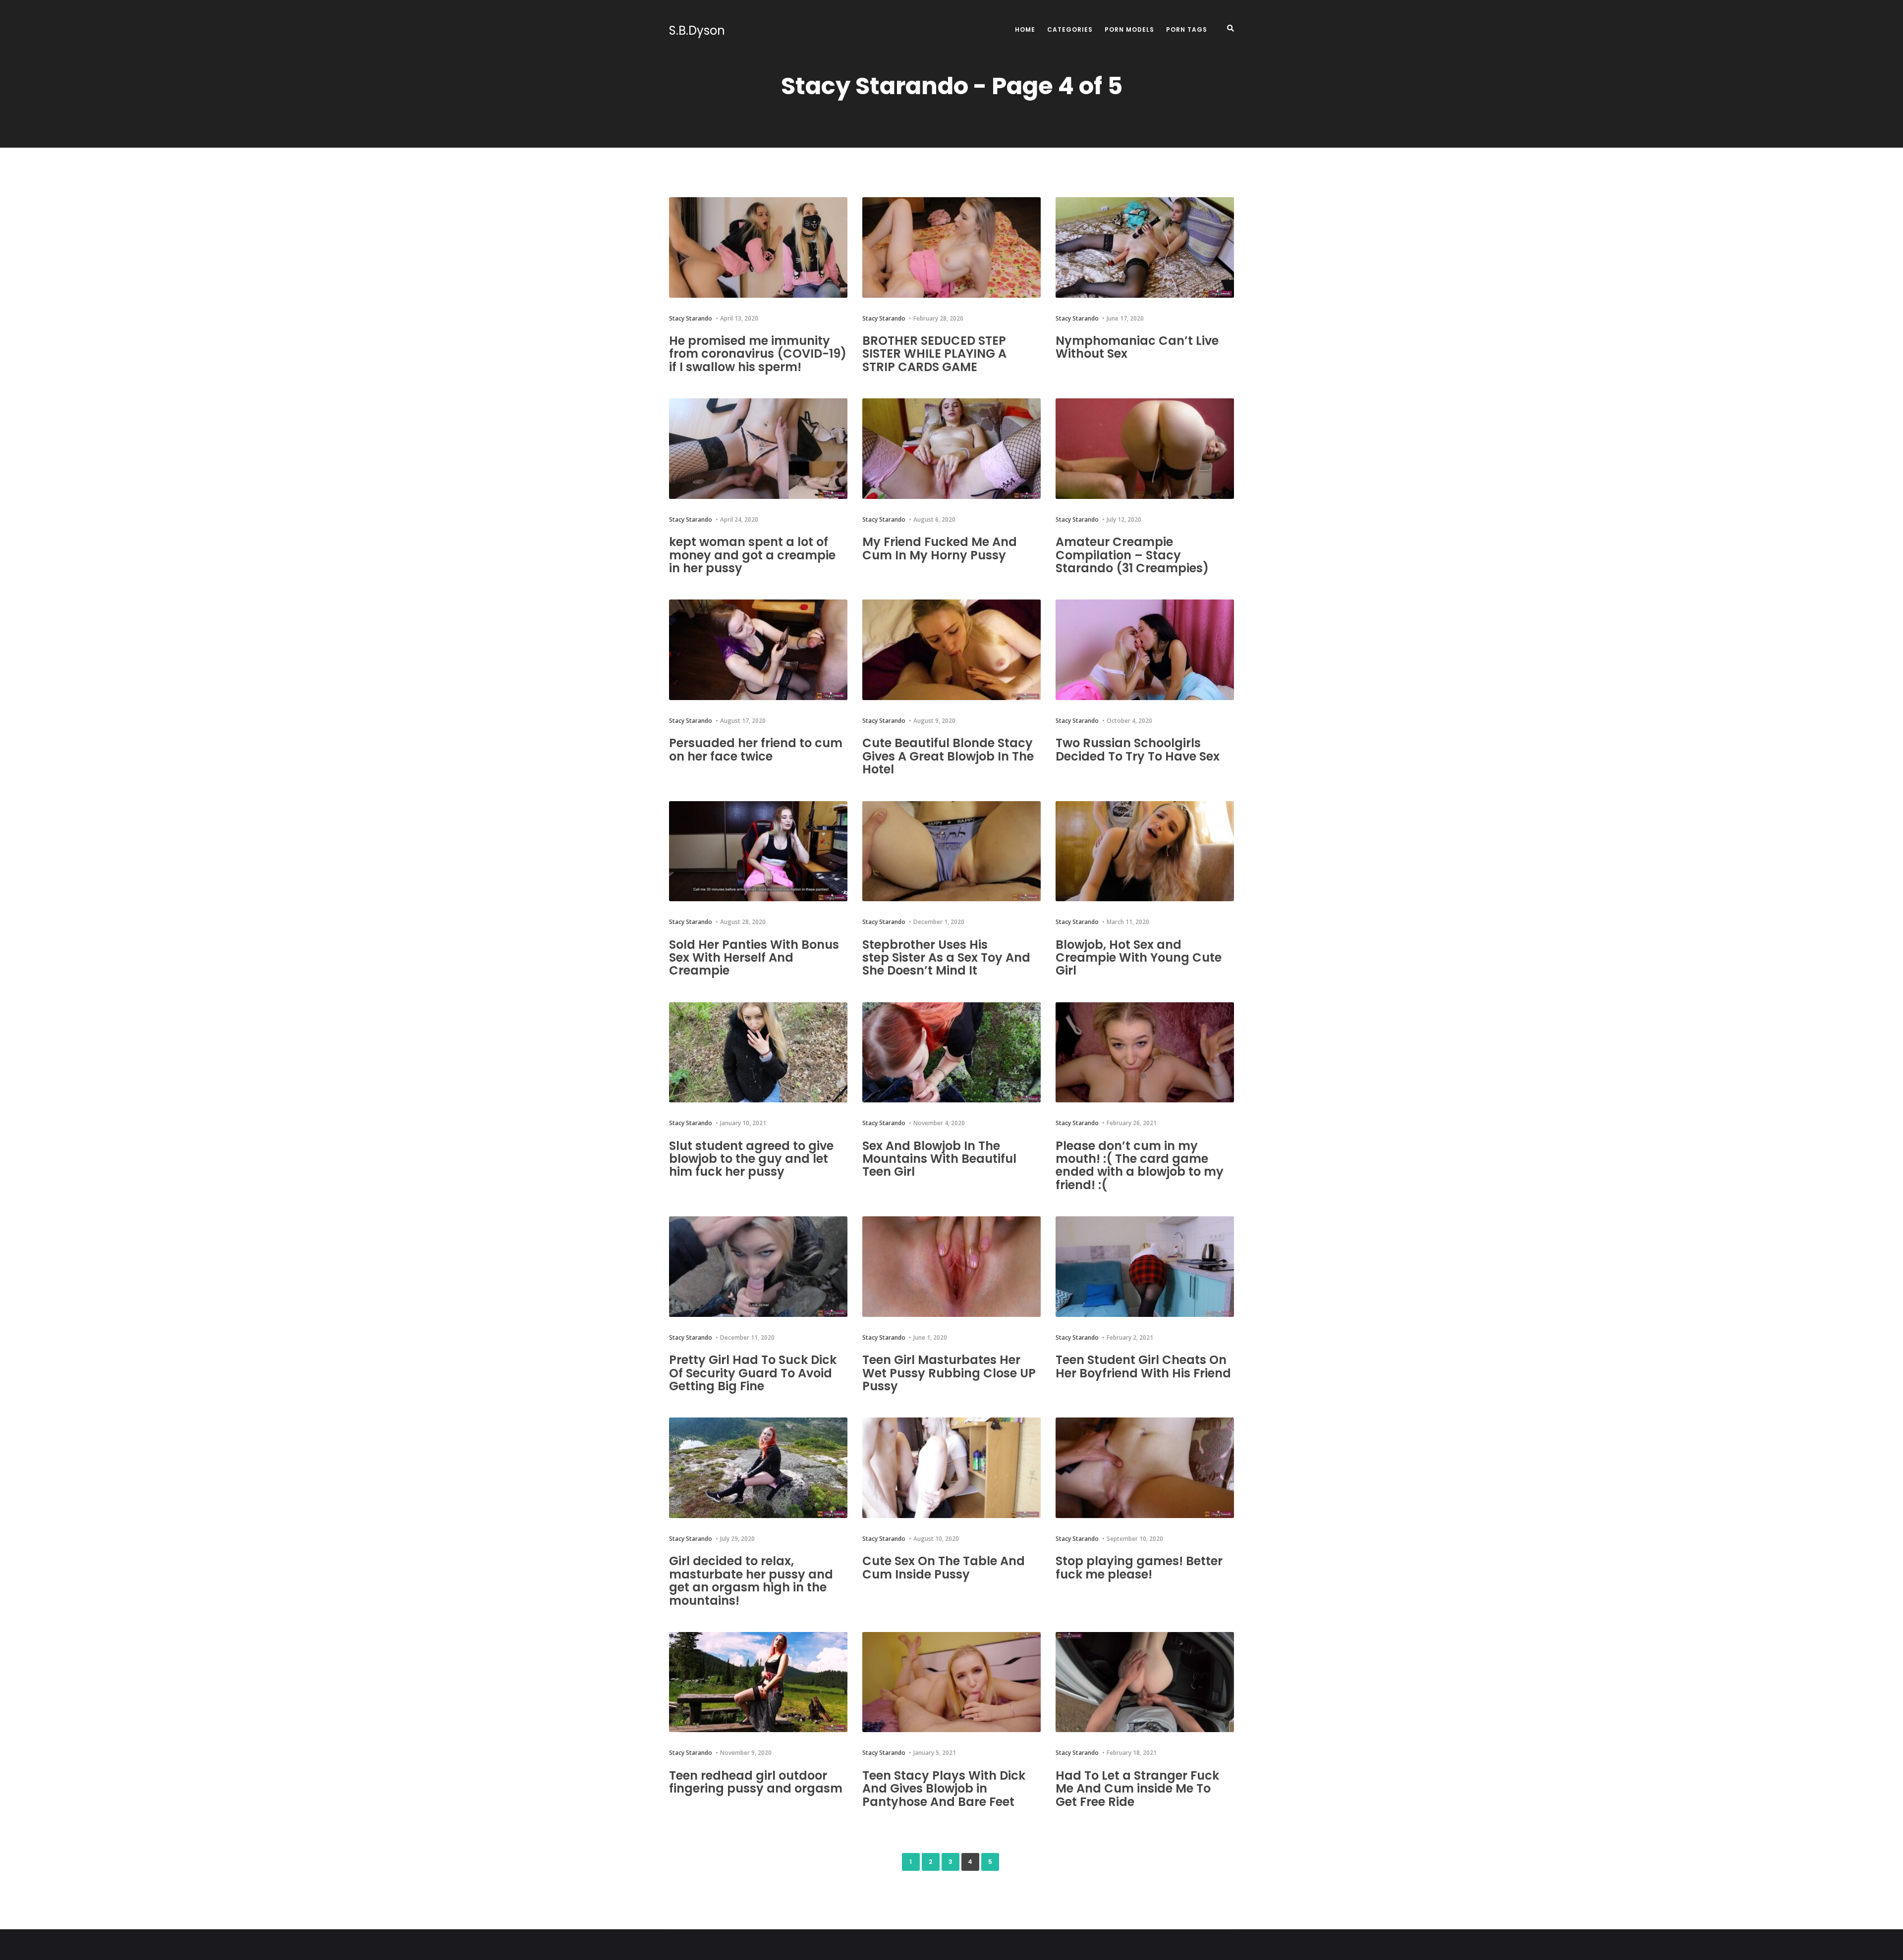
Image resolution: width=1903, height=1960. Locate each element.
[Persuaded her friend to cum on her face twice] (758, 650)
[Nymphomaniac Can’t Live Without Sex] (1145, 247)
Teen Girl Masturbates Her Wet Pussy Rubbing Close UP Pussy (949, 1373)
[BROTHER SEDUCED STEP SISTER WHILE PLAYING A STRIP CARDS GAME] (951, 247)
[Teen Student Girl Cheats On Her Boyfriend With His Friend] (1145, 1267)
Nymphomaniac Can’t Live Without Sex (1137, 347)
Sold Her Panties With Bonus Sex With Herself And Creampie (754, 958)
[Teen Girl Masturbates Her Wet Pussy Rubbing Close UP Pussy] (951, 1267)
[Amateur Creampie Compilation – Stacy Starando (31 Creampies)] (1145, 449)
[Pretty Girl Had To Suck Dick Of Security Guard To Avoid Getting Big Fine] (758, 1267)
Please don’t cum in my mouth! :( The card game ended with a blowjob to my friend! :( (1140, 1165)
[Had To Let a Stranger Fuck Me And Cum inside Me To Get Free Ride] (1145, 1682)
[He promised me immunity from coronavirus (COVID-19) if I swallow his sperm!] (758, 247)
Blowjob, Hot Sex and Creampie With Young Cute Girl (1139, 958)
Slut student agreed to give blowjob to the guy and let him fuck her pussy (751, 1159)
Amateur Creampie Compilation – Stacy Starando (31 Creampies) (1132, 555)
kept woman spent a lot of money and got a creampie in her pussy (752, 555)
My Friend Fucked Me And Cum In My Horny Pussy (940, 548)
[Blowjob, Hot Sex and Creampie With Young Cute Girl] (1145, 851)
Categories (1070, 29)
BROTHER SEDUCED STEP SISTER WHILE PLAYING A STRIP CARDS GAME (934, 354)
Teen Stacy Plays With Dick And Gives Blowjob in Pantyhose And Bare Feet (944, 1789)
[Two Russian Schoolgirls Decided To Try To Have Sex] (1145, 650)
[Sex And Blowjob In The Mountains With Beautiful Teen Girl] (951, 1053)
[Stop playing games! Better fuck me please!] (1145, 1468)
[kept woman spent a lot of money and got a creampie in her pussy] (758, 449)
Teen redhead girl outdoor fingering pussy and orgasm (756, 1782)
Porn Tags (1187, 29)
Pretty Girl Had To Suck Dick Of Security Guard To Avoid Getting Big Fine (753, 1373)
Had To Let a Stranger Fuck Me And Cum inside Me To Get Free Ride (1137, 1789)
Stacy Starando (691, 318)
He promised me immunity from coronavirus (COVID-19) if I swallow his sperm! (758, 354)
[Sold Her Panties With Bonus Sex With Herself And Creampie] (758, 851)
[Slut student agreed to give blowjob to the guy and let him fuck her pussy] (758, 1053)
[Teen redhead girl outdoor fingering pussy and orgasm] (758, 1682)
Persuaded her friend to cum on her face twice (756, 749)
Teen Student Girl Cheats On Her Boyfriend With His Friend (1143, 1366)
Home (1025, 29)
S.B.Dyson (697, 31)
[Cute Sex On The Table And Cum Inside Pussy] (951, 1468)
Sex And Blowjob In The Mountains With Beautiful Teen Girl (939, 1159)
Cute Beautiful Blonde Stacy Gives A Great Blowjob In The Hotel (948, 756)
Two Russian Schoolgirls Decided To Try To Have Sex (1138, 749)
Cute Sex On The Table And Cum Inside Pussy (944, 1567)
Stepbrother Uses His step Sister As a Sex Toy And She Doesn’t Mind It (946, 958)
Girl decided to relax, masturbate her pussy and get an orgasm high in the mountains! (751, 1580)
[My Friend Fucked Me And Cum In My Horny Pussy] (951, 449)
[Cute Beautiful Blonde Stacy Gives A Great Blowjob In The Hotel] (951, 650)
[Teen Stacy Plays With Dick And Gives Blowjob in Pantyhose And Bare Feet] (951, 1682)
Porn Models (1129, 29)
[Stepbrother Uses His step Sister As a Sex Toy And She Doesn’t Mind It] (951, 851)
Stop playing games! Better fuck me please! (1139, 1567)
